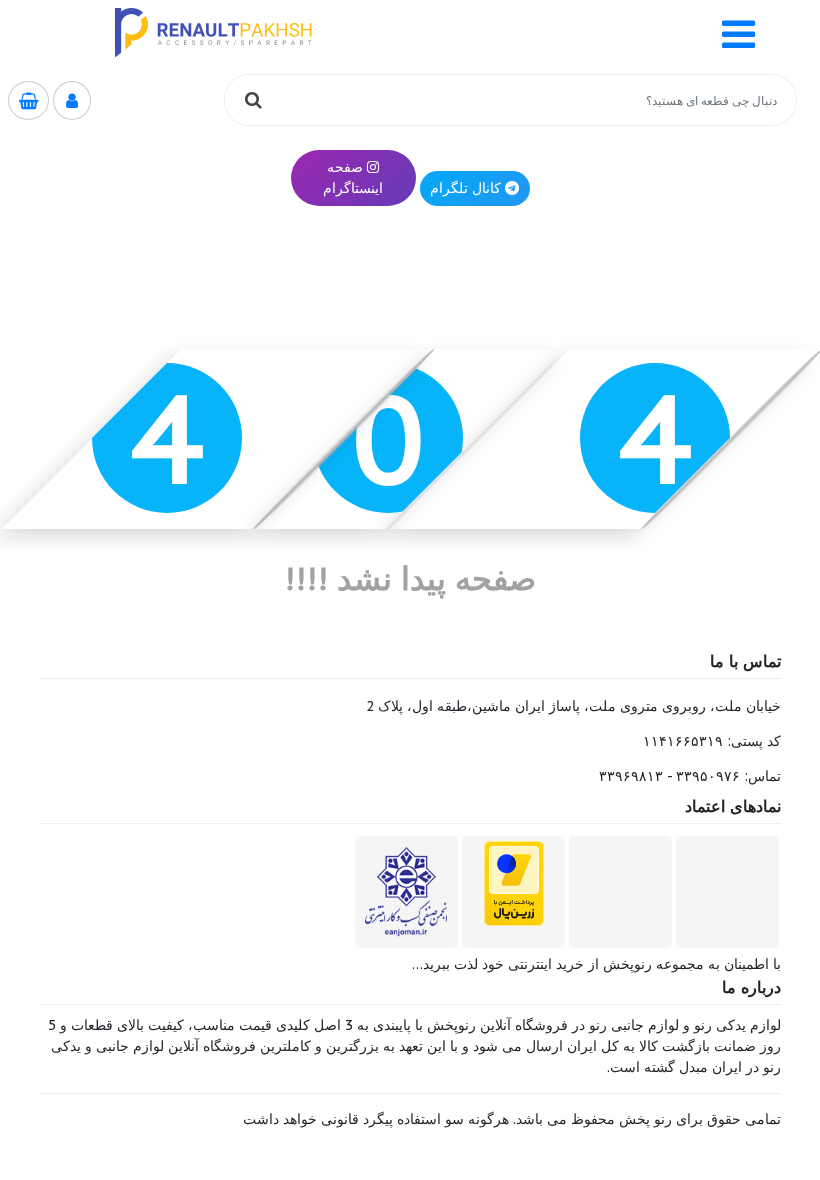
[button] (738, 33)
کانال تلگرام (465, 188)
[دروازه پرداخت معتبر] (514, 883)
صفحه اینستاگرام (353, 177)
